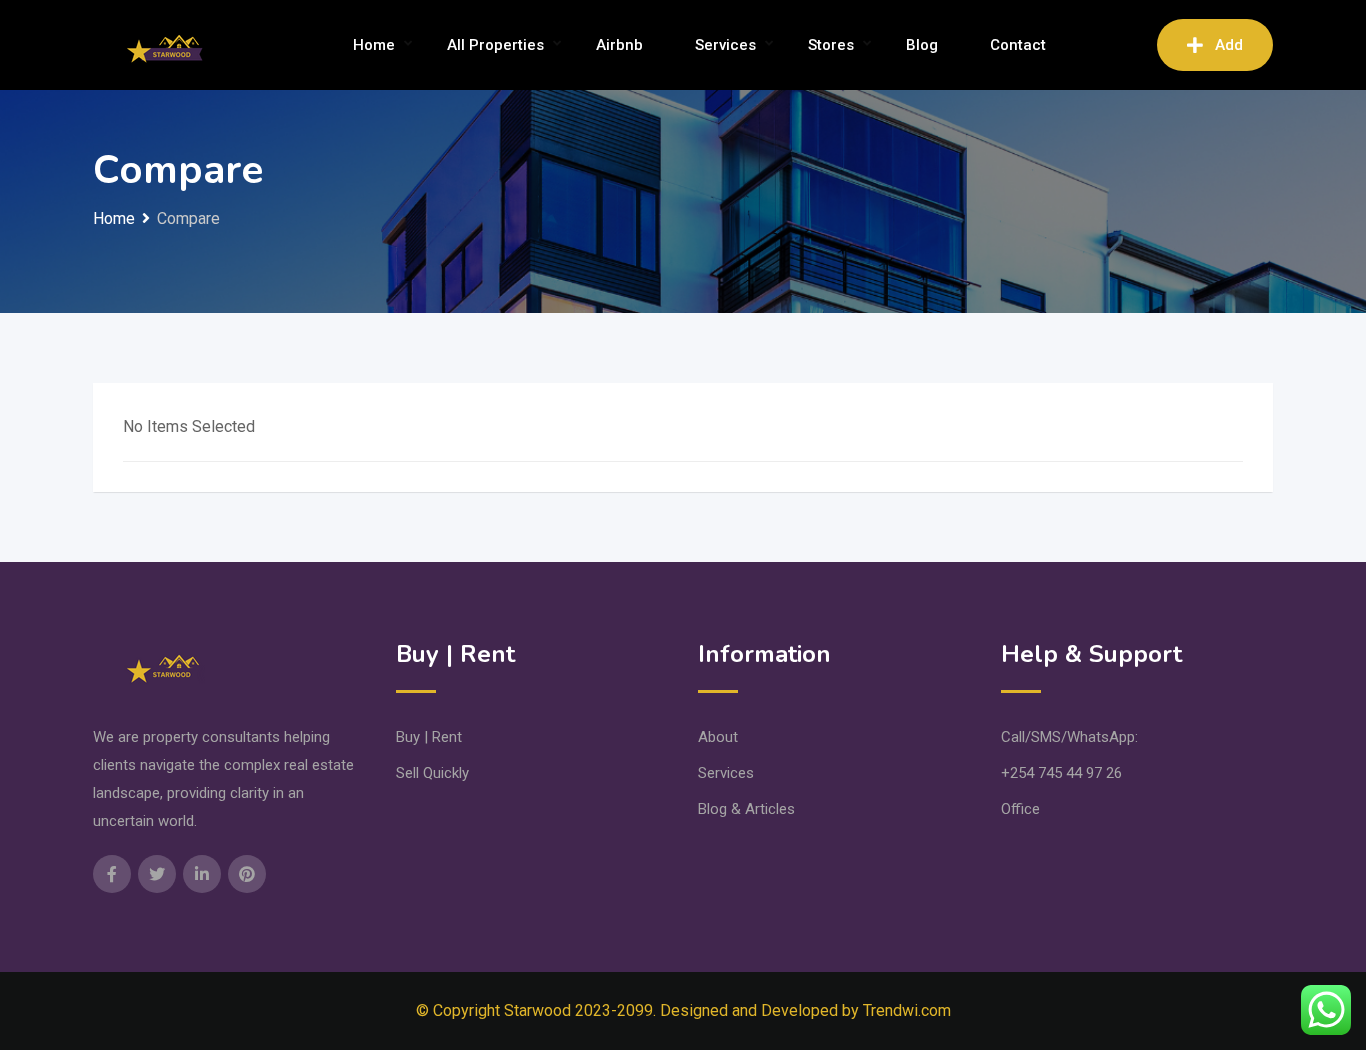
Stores (831, 45)
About (718, 737)
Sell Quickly (432, 773)
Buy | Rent (429, 737)
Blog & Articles (746, 809)
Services (725, 45)
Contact (1018, 45)
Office (1020, 809)
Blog (922, 45)
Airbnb (619, 45)
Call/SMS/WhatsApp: (1069, 737)
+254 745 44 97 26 (1061, 773)
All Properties (495, 45)
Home (374, 45)
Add (1229, 45)
